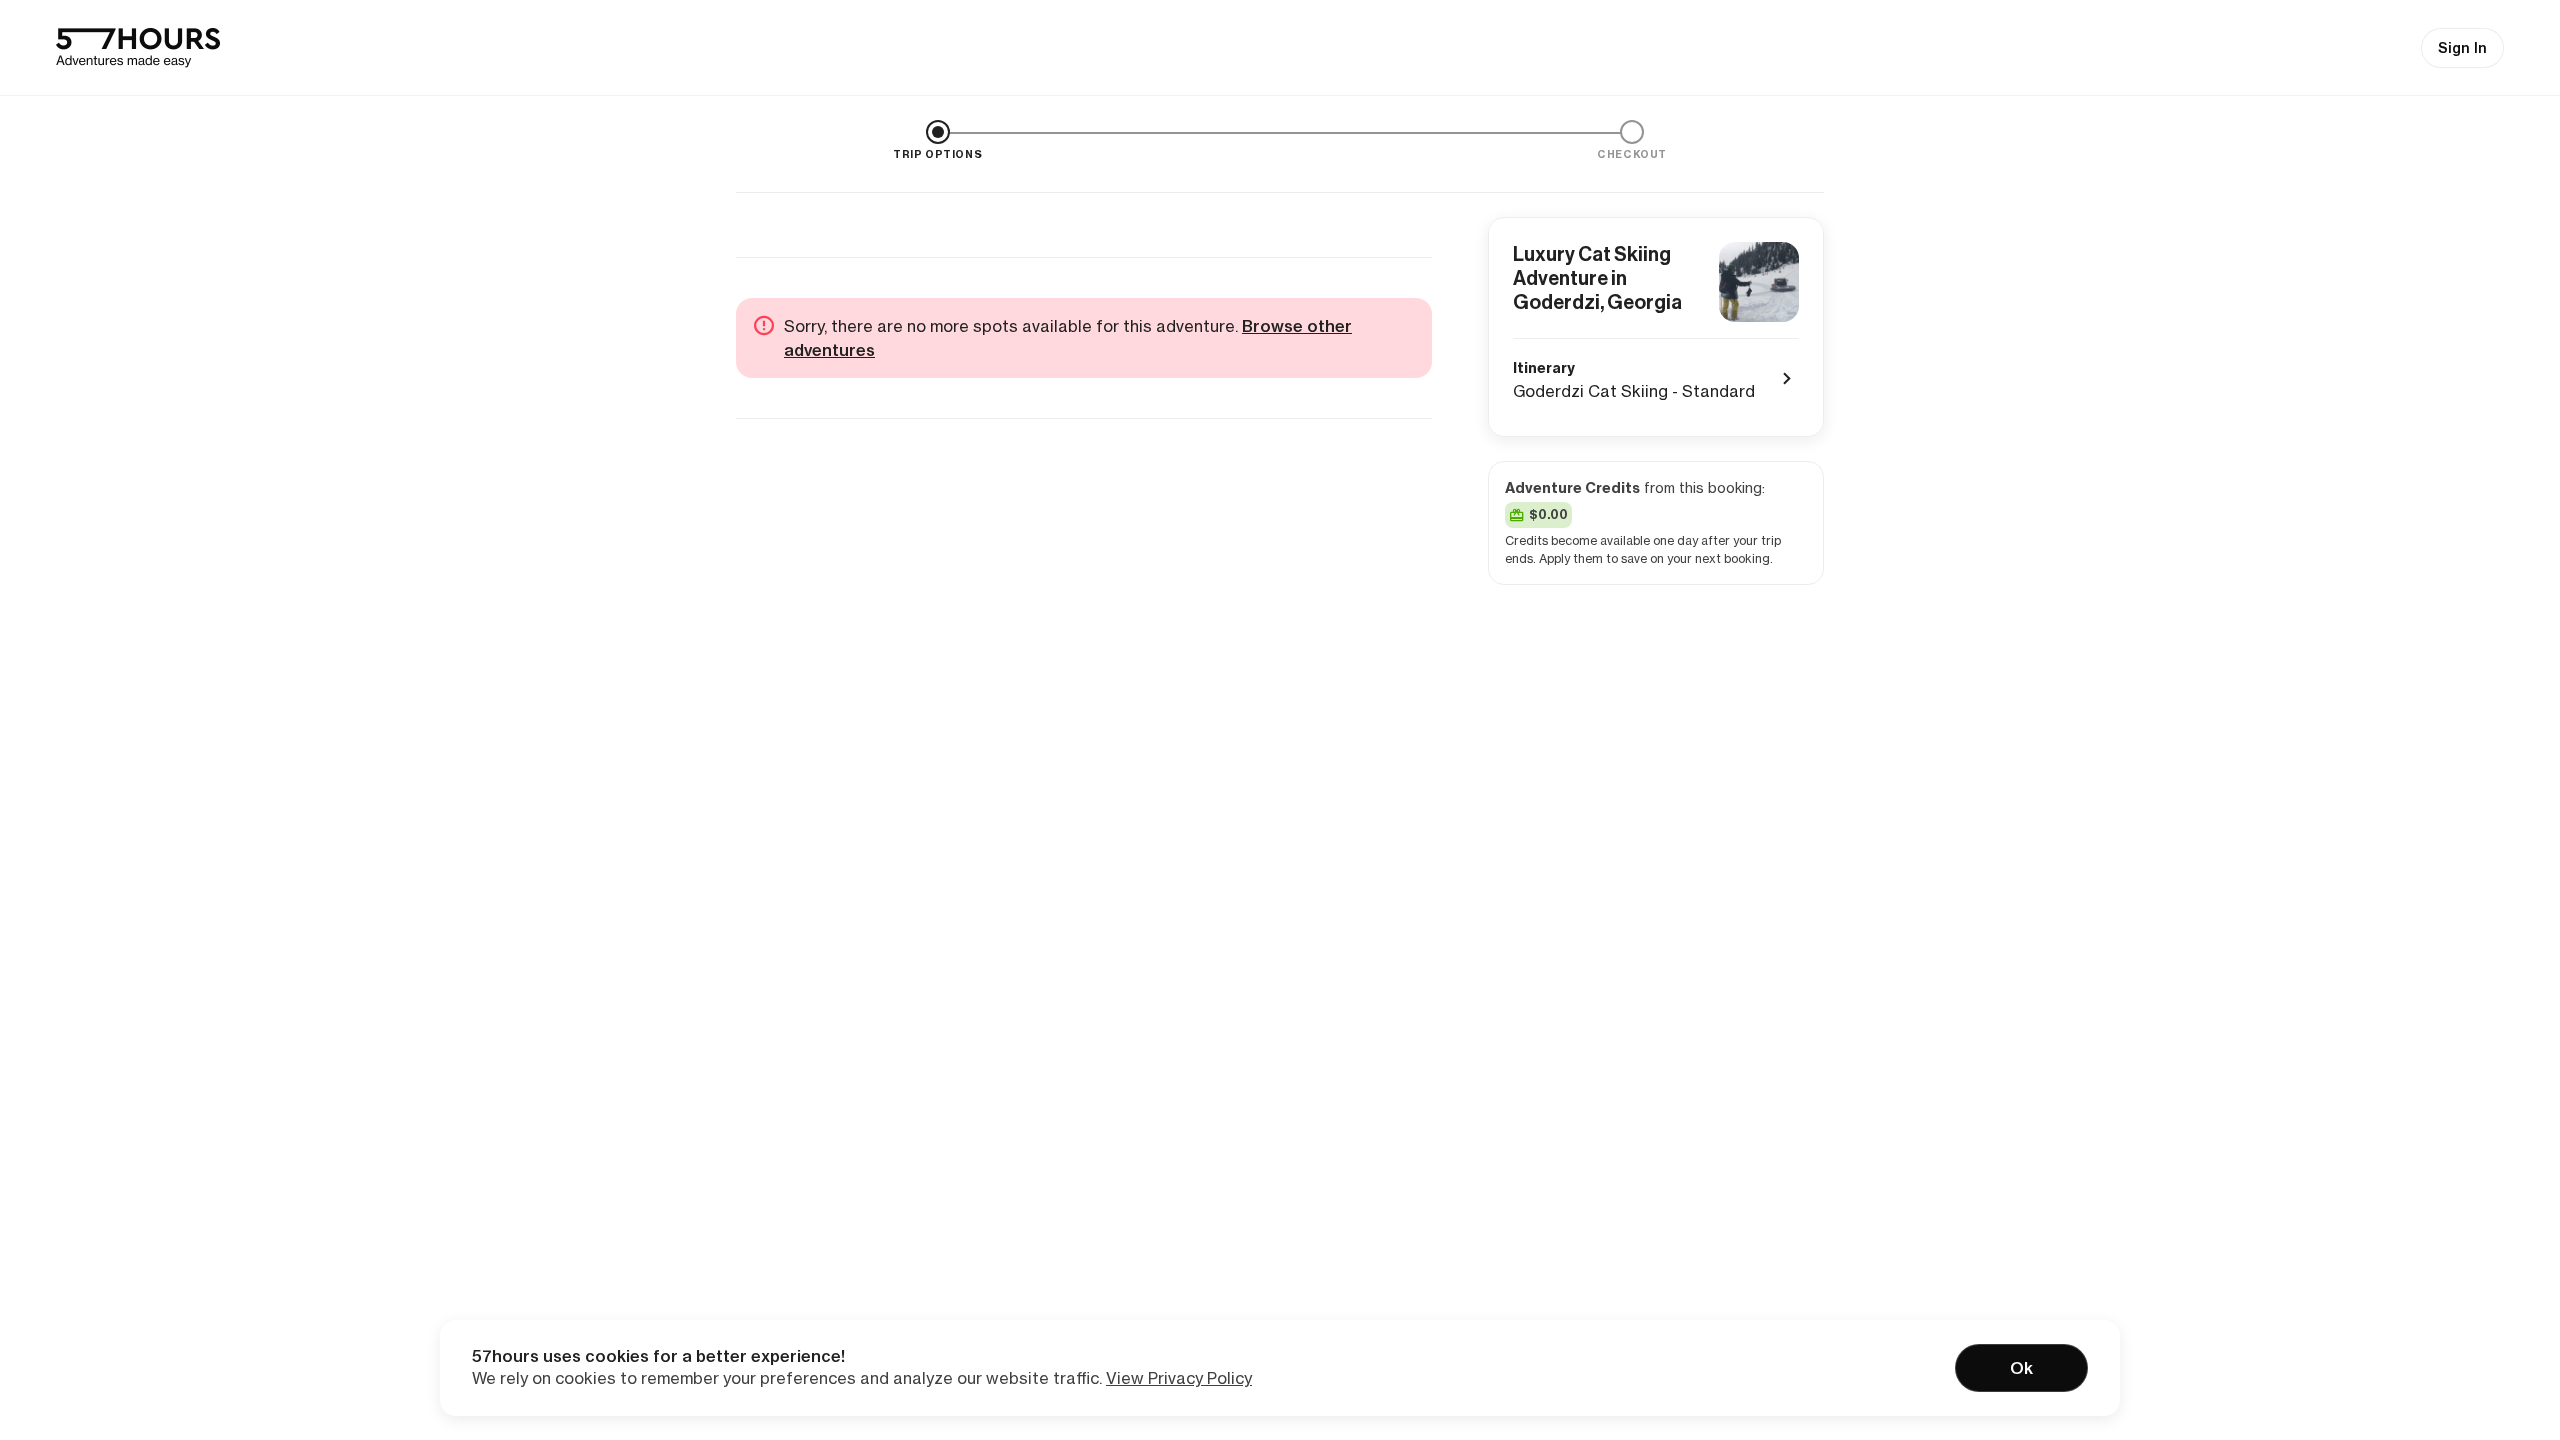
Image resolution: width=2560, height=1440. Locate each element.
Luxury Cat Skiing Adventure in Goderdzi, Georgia (1597, 278)
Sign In (2462, 48)
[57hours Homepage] (138, 48)
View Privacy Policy (1179, 1378)
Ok (2021, 1368)
